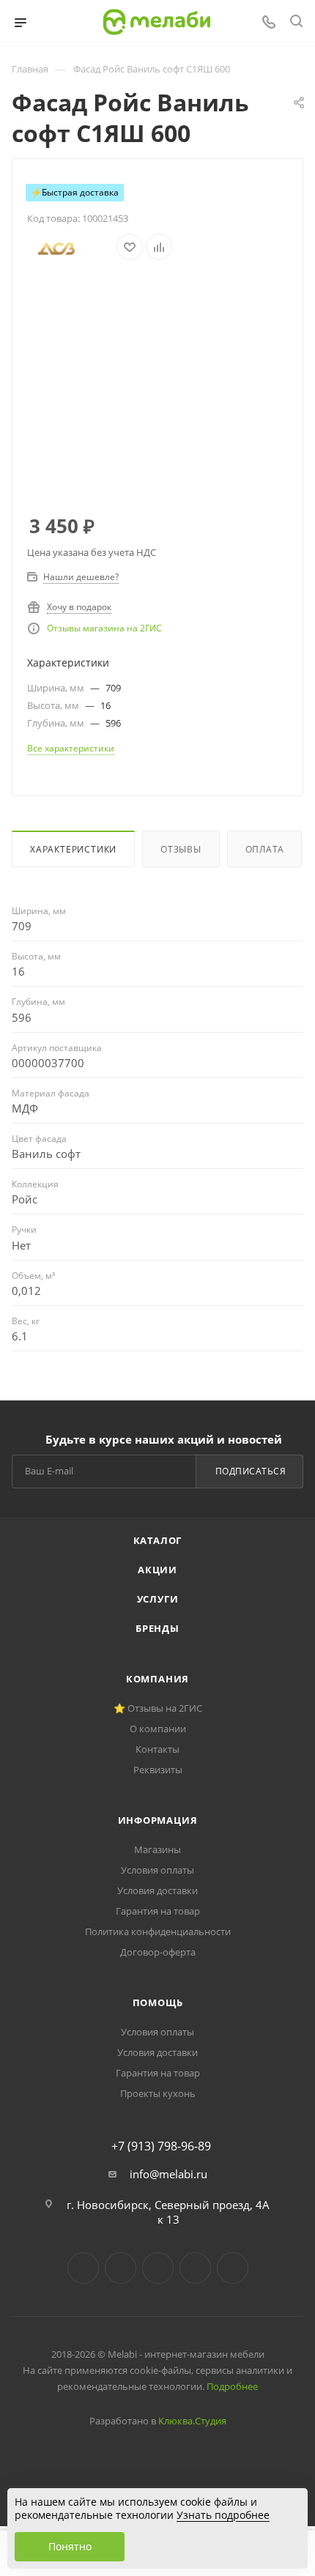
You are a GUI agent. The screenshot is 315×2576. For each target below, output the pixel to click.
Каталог (158, 1540)
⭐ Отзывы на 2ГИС (158, 1708)
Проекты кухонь (158, 2093)
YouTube (158, 2268)
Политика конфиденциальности (158, 1931)
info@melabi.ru (168, 2174)
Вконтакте (83, 2268)
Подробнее (232, 2386)
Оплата (265, 849)
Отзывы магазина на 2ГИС (104, 628)
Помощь (158, 2002)
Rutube (195, 2268)
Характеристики (73, 849)
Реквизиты (158, 1770)
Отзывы (181, 849)
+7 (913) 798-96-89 (161, 2146)
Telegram (121, 2268)
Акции (157, 1570)
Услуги (158, 1599)
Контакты (157, 1749)
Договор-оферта (158, 1952)
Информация (158, 1820)
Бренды (157, 1628)
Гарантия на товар (158, 1911)
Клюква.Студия (192, 2421)
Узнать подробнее (223, 2515)
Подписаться (251, 1471)
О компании (158, 1729)
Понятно (70, 2546)
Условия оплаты (157, 1870)
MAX (233, 2268)
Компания (157, 1679)
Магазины (157, 1849)
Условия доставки (157, 1890)
